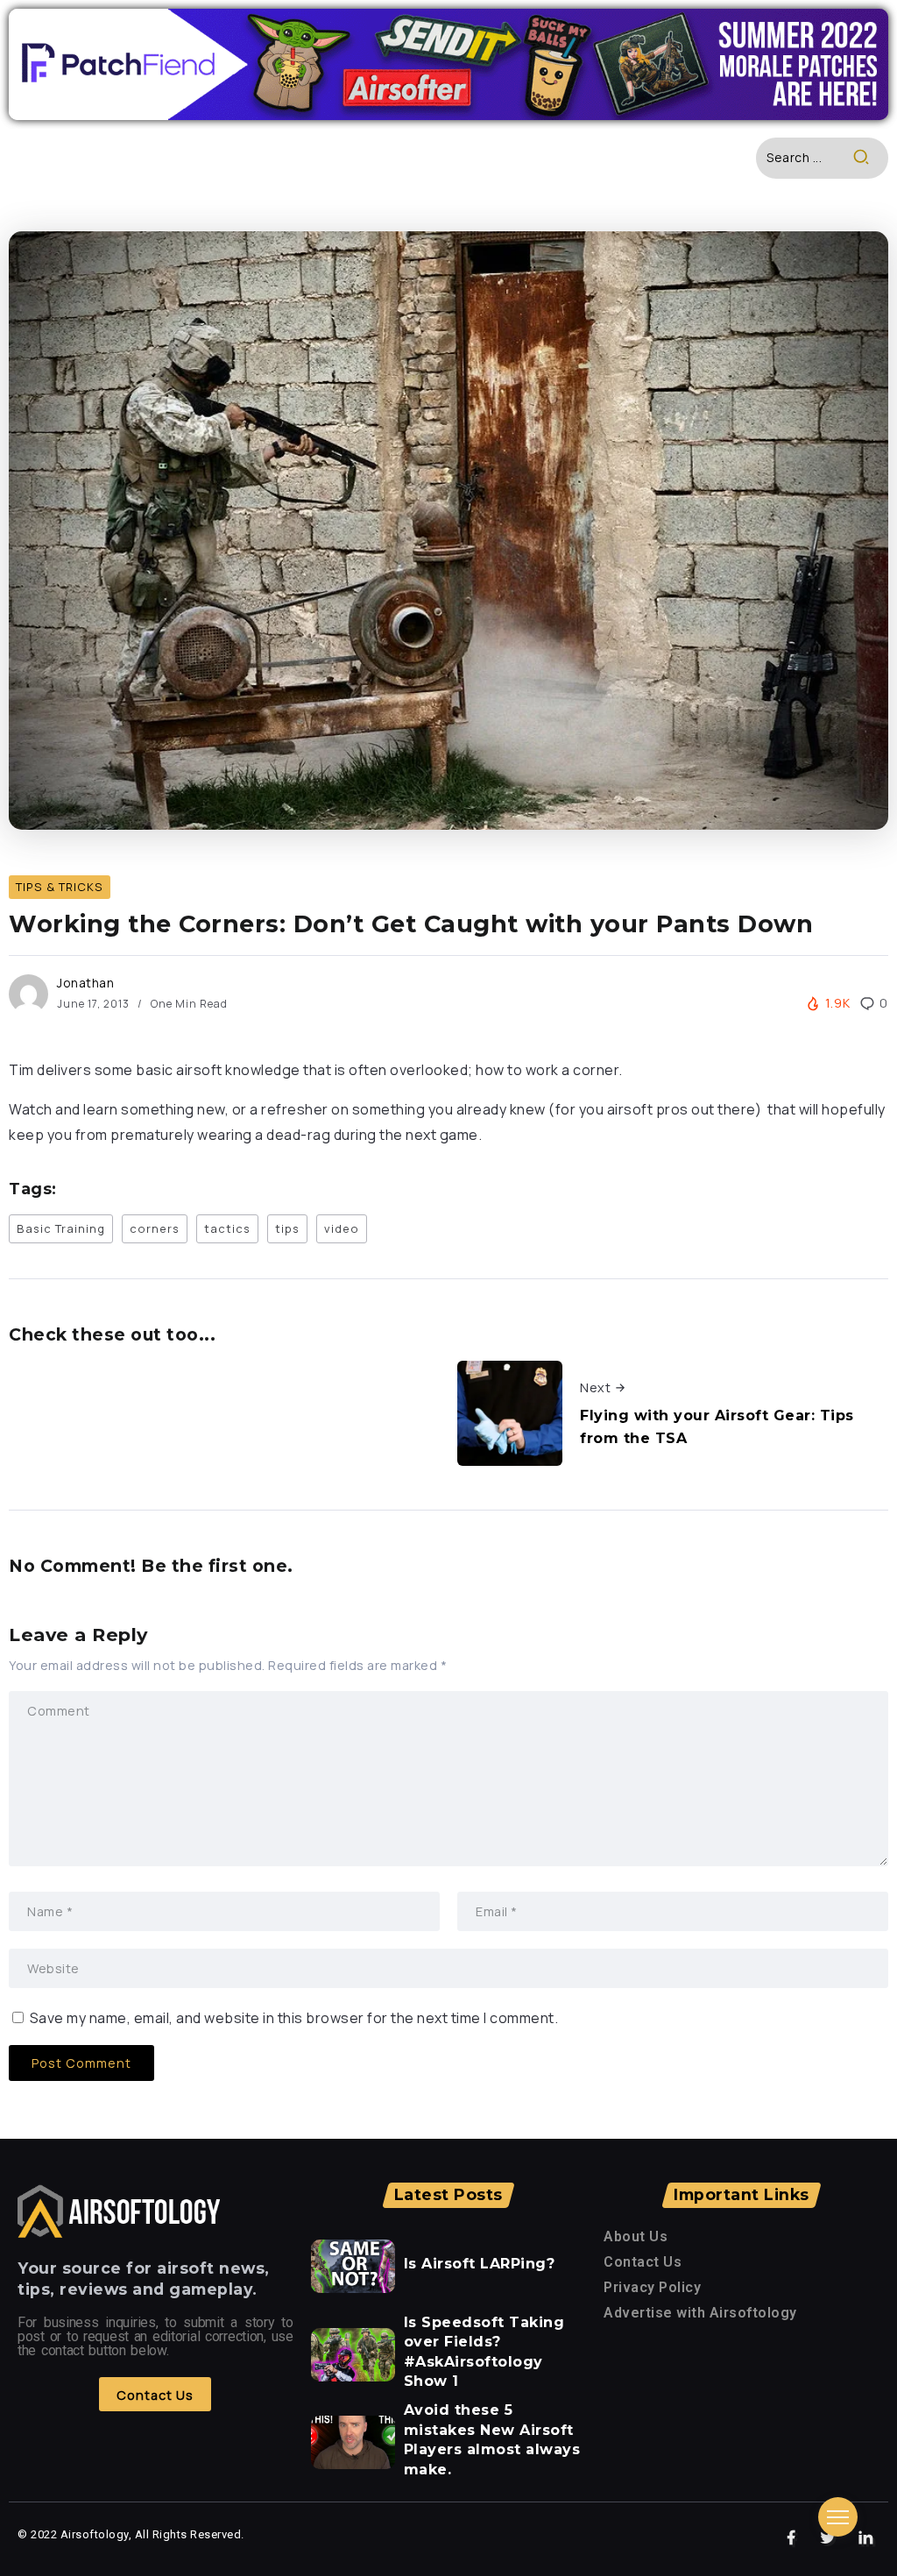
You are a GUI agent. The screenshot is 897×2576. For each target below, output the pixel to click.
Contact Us (643, 2262)
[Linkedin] (866, 2538)
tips (287, 1228)
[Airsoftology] (119, 2210)
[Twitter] (828, 2538)
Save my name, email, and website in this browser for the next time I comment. (294, 2018)
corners (155, 1228)
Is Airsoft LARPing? (480, 2264)
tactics (227, 1228)
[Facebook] (791, 2538)
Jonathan (85, 983)
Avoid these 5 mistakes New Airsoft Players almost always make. (492, 2439)
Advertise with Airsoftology (700, 2313)
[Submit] (870, 158)
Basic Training (61, 1228)
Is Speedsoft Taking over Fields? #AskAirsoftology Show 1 (484, 2352)
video (342, 1228)
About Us (636, 2236)
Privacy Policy (652, 2287)
